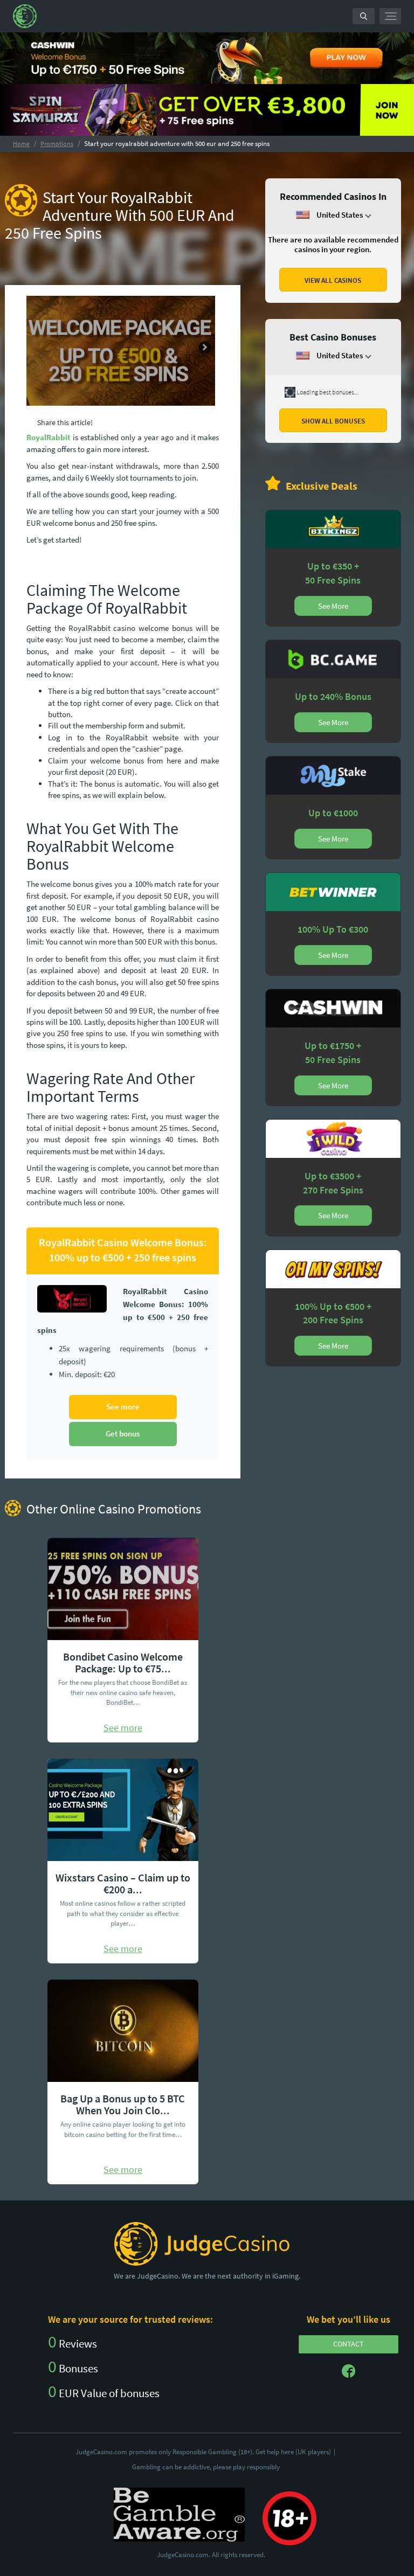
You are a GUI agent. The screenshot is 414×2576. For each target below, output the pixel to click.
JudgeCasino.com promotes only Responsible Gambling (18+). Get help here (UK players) (205, 2452)
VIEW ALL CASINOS (333, 280)
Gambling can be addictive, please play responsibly (206, 2467)
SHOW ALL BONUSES (333, 421)
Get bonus (123, 1433)
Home (21, 144)
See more (123, 1407)
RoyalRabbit (49, 437)
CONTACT (349, 2344)
